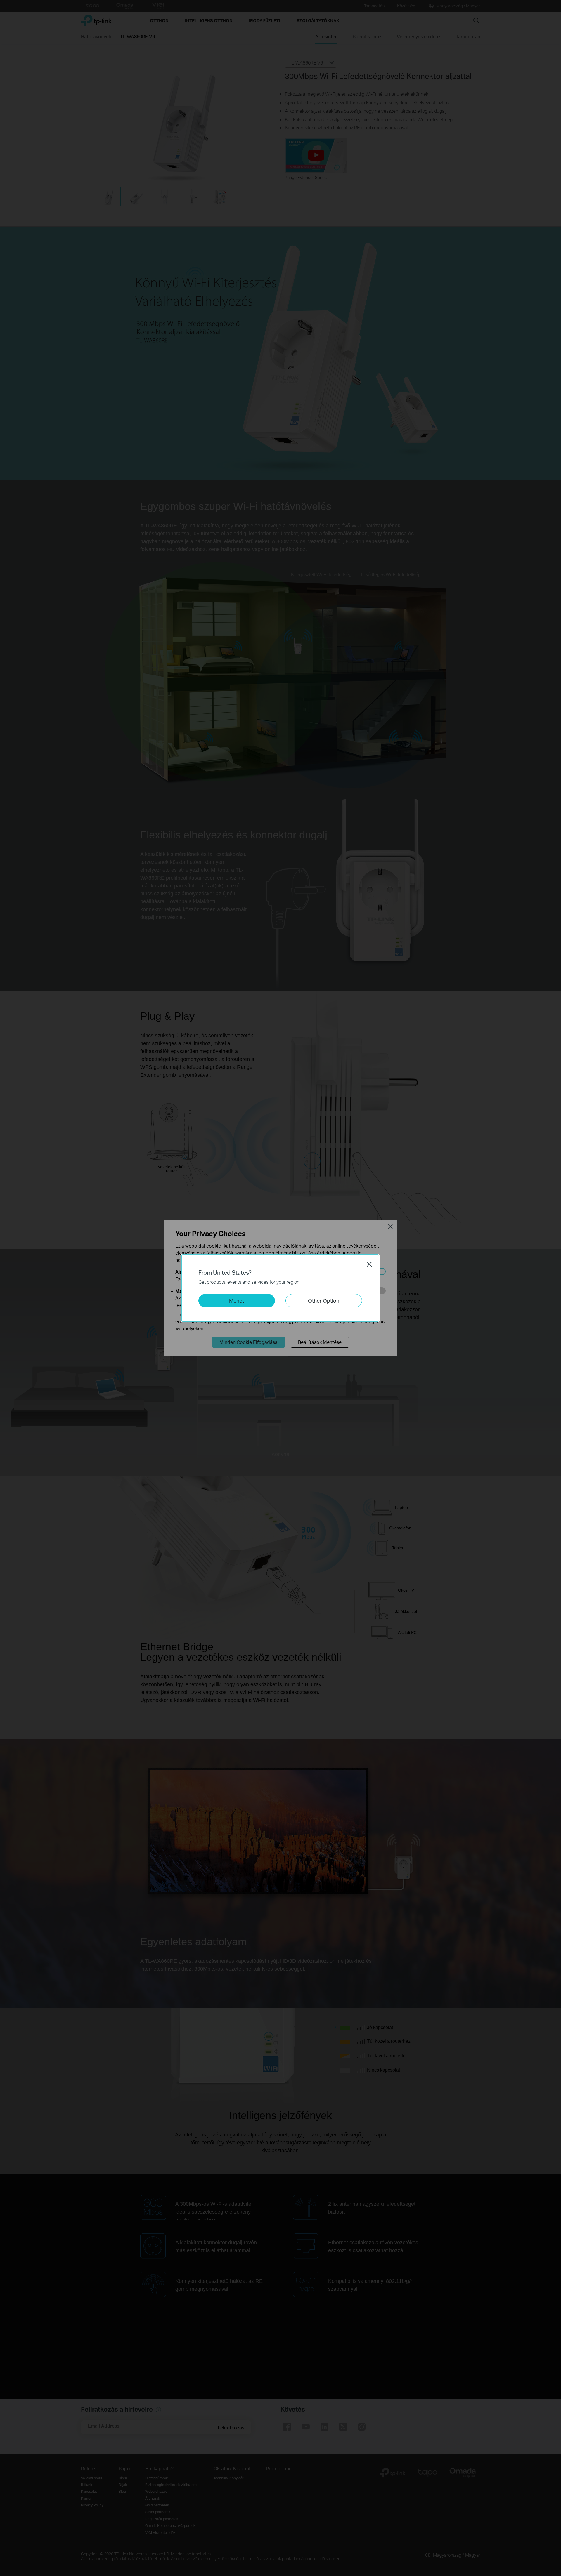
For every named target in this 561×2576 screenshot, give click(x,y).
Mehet (237, 1301)
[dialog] (280, 1288)
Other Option (324, 1301)
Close (369, 1264)
